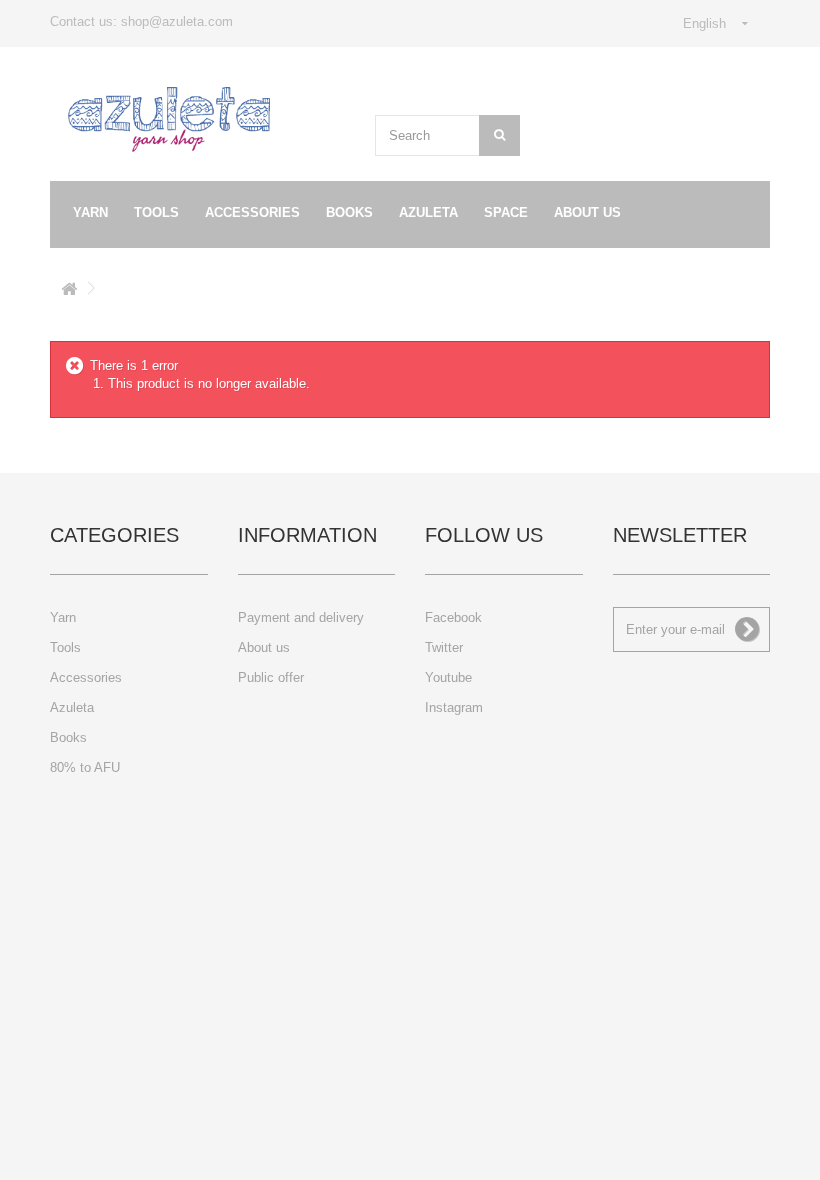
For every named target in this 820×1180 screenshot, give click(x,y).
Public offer (271, 677)
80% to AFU (85, 767)
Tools (156, 212)
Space (506, 212)
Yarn (90, 212)
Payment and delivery (301, 617)
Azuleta (428, 212)
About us (587, 212)
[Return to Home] (69, 292)
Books (349, 212)
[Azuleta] (169, 119)
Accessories (252, 212)
